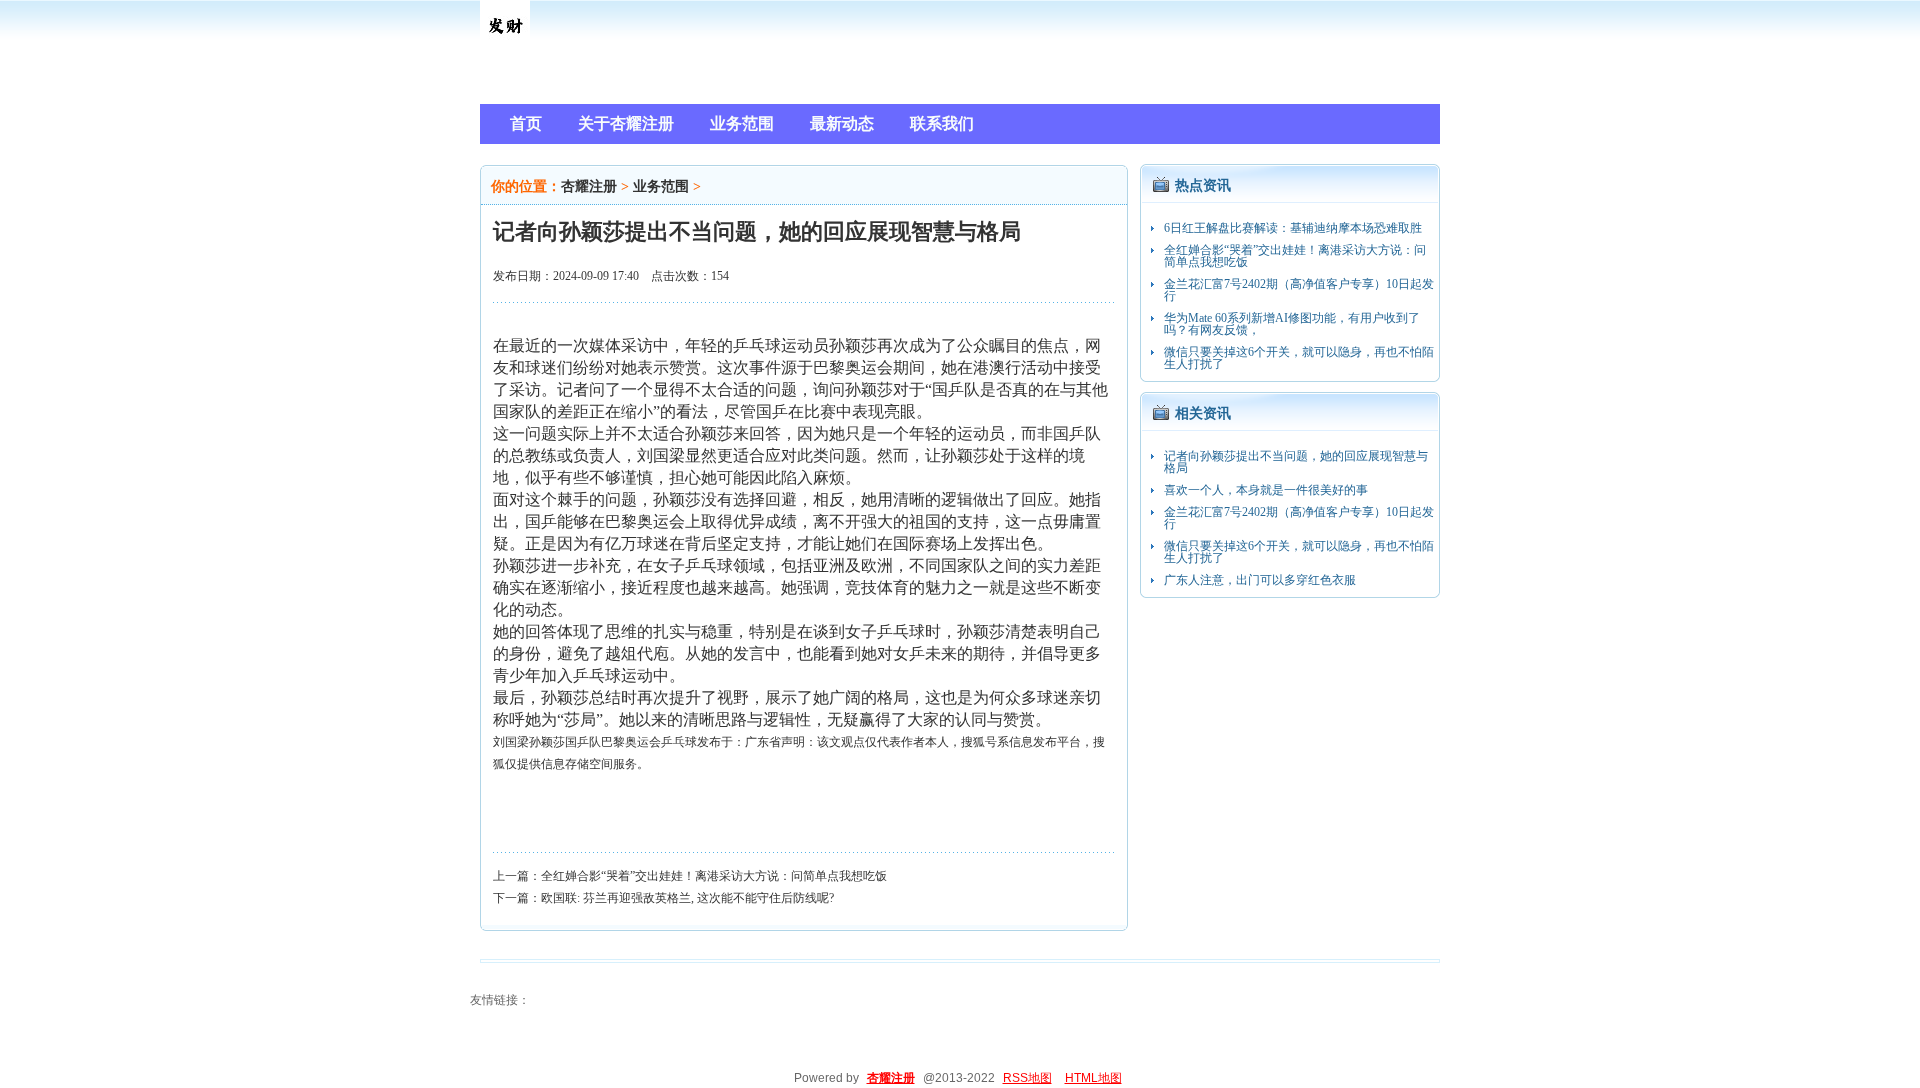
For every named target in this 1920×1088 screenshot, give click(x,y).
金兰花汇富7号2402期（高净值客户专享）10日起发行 (1299, 290)
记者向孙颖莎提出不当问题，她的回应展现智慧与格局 (1296, 462)
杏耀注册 (589, 186)
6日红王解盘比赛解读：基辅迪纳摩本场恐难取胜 (1293, 228)
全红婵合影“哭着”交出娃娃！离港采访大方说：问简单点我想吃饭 (714, 876)
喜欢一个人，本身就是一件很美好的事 (1266, 490)
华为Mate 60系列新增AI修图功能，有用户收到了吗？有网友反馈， (1292, 324)
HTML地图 (1093, 1078)
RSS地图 (1027, 1078)
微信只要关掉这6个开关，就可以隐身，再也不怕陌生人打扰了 (1299, 358)
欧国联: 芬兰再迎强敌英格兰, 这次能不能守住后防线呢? (687, 898)
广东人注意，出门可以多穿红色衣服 (1260, 580)
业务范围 (661, 186)
